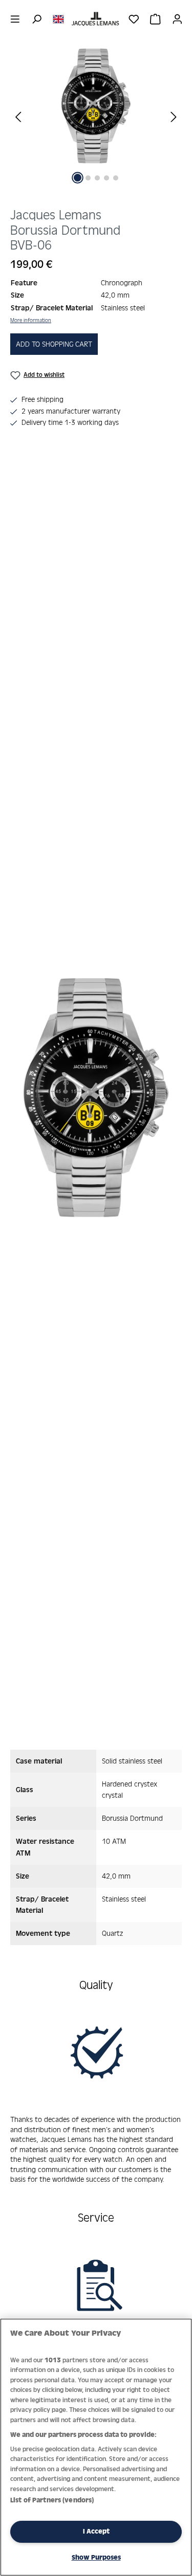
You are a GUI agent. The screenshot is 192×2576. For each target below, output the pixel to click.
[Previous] (18, 116)
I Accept (96, 2531)
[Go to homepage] (96, 19)
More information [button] (31, 320)
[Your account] (177, 19)
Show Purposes (96, 2557)
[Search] (37, 19)
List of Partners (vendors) (52, 2500)
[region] (96, 124)
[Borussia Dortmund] (96, 106)
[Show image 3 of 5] (97, 178)
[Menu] (15, 19)
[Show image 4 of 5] (106, 178)
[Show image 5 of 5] (116, 178)
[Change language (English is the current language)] (58, 18)
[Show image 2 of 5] (88, 178)
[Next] (174, 116)
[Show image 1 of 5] (78, 178)
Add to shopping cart (54, 344)
